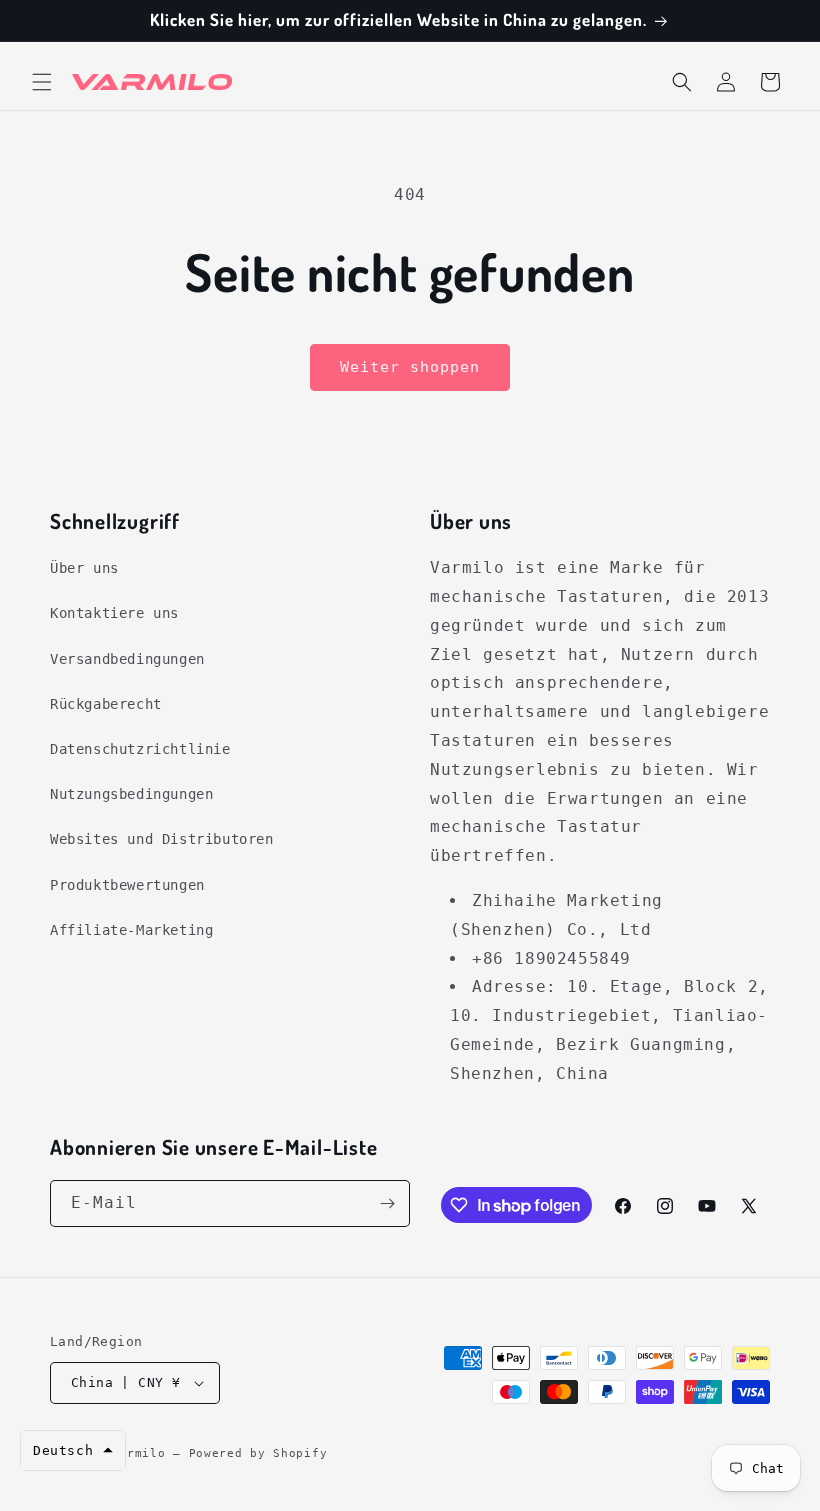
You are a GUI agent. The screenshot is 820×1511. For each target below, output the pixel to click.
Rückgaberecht (106, 704)
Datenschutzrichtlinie (140, 749)
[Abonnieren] (387, 1203)
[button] (42, 82)
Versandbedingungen (127, 659)
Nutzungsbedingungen (131, 794)
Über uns (84, 568)
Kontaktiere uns (114, 613)
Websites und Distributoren (162, 839)
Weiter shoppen (410, 367)
